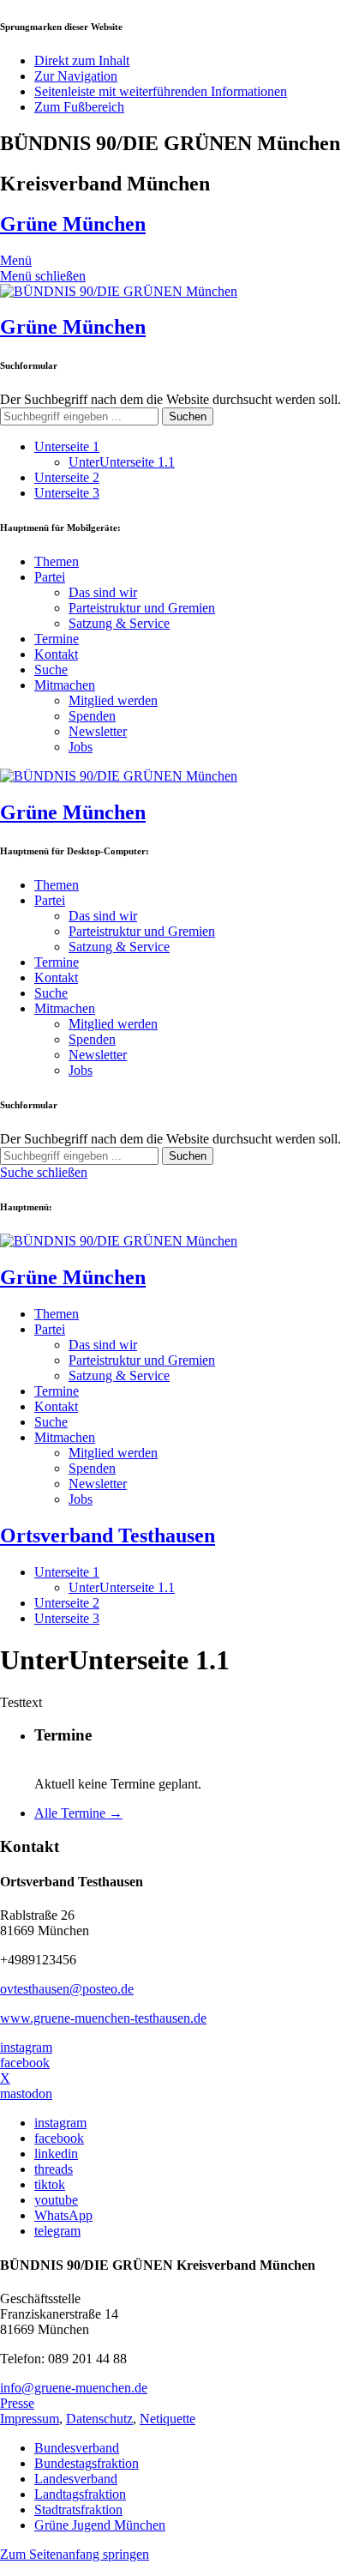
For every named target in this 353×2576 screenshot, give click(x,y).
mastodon (26, 2093)
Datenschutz (99, 2419)
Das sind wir (103, 592)
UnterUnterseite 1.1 (122, 462)
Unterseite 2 (67, 477)
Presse (17, 2403)
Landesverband (76, 2479)
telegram (57, 2231)
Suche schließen (44, 1172)
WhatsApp (63, 2215)
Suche (51, 670)
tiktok (50, 2184)
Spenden (92, 716)
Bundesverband (77, 2448)
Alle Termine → (78, 1813)
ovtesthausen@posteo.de (67, 1989)
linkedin (56, 2154)
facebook (25, 2063)
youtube (56, 2200)
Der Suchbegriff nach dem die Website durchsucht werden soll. (171, 399)
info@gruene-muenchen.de (74, 2388)
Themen (57, 561)
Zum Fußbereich (79, 107)
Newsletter (98, 731)
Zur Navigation (76, 76)
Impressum (30, 2419)
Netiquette (168, 2419)
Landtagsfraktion (80, 2494)
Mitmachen (65, 685)
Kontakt (56, 654)
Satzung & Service (119, 623)
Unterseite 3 (67, 493)
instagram (26, 2047)
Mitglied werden (113, 700)
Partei (50, 577)
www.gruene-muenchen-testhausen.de (103, 2018)
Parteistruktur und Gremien (142, 608)
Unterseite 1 (67, 446)
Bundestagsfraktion (87, 2463)
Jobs (81, 747)
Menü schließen (43, 276)
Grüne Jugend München (100, 2525)
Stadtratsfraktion (78, 2510)
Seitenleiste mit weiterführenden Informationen (161, 91)
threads (54, 2169)
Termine (57, 639)
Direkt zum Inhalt (82, 60)
